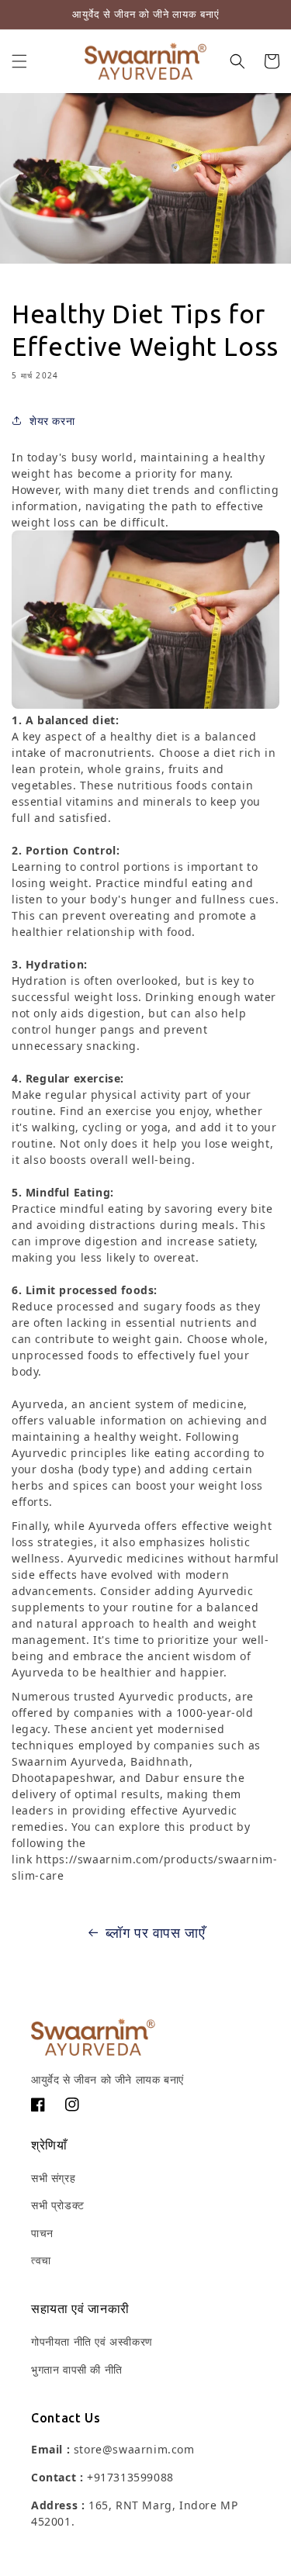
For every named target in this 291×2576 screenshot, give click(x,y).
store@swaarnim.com (134, 2449)
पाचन (42, 2233)
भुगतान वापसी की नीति (77, 2369)
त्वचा (41, 2260)
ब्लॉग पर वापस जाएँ (156, 1932)
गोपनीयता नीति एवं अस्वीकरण (92, 2341)
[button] (19, 61)
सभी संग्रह (53, 2178)
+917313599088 (130, 2477)
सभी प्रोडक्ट (58, 2205)
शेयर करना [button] (52, 421)
